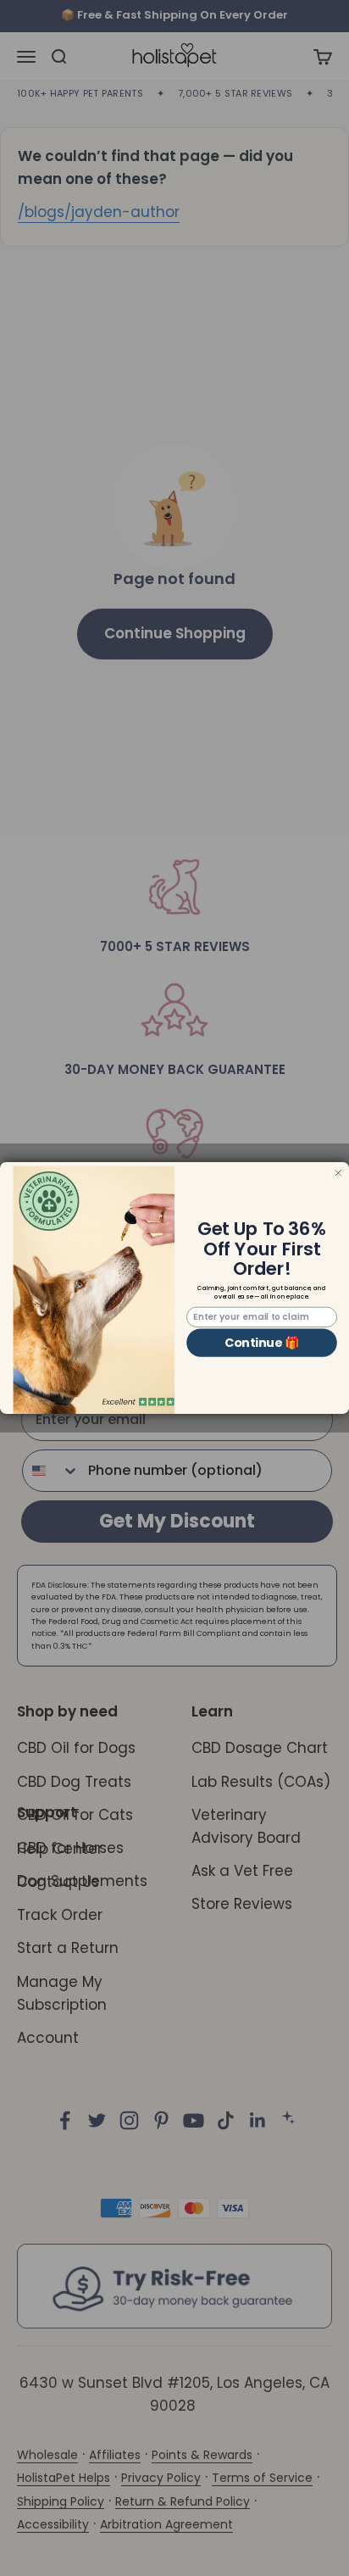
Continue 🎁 (262, 1343)
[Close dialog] (338, 1173)
